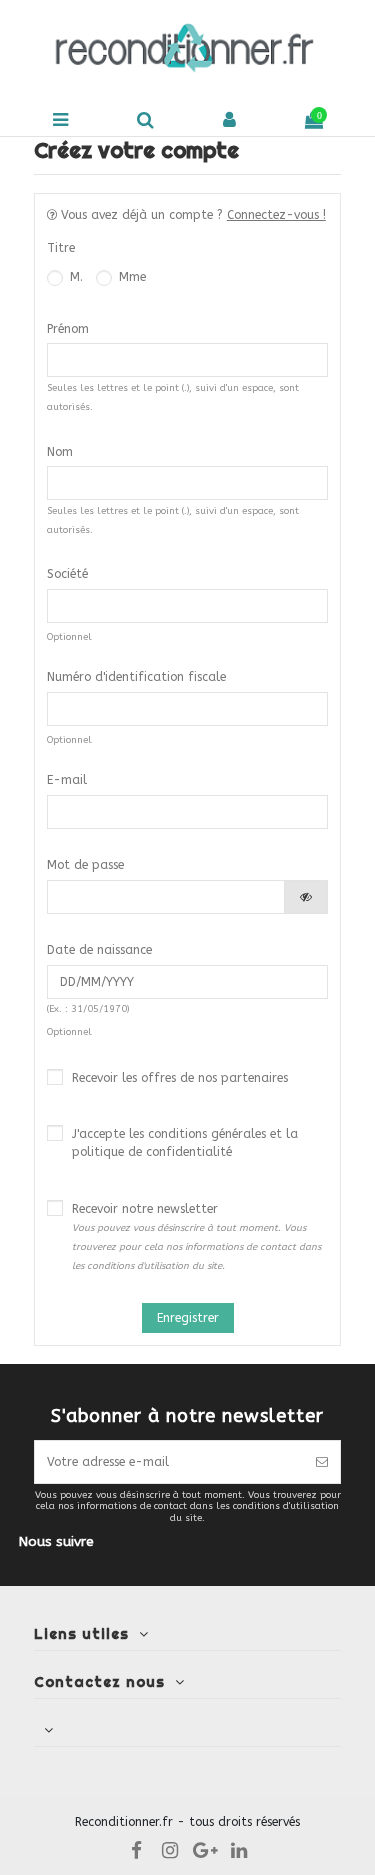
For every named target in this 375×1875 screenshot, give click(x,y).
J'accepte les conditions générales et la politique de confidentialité (185, 1143)
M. (74, 277)
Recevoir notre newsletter (196, 1237)
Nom (60, 452)
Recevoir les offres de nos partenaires (180, 1078)
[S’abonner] (322, 1462)
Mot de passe (85, 865)
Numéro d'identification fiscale (136, 677)
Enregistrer (188, 1318)
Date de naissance (99, 950)
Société (67, 574)
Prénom (68, 329)
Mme (130, 277)
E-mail (67, 780)
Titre (61, 248)
